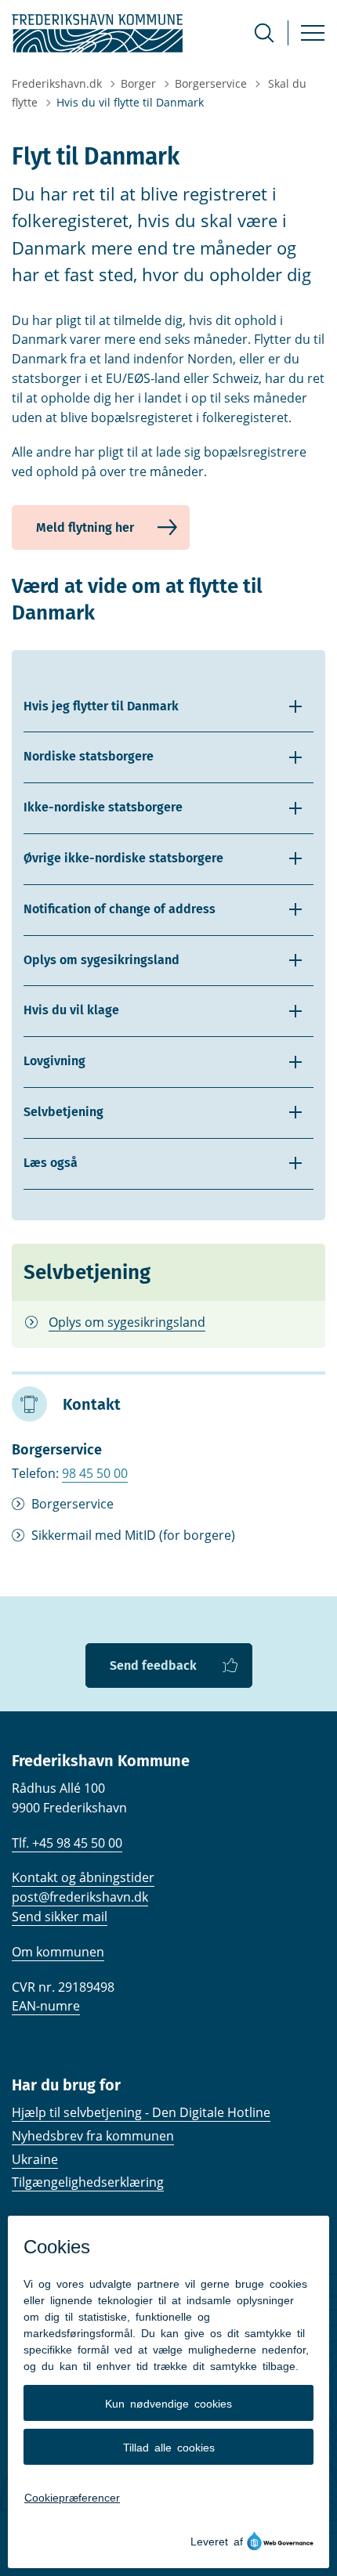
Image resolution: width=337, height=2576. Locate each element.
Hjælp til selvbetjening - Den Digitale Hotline (141, 2112)
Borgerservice (72, 1504)
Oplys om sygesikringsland (127, 1322)
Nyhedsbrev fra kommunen (93, 2136)
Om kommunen (58, 1952)
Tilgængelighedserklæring (88, 2182)
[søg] (264, 33)
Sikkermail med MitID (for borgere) (133, 1535)
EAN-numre (46, 2006)
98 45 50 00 (95, 1473)
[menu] (313, 33)
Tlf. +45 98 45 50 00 (67, 1843)
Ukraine (35, 2159)
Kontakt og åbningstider (83, 1877)
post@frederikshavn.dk (80, 1897)
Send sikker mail (60, 1917)
